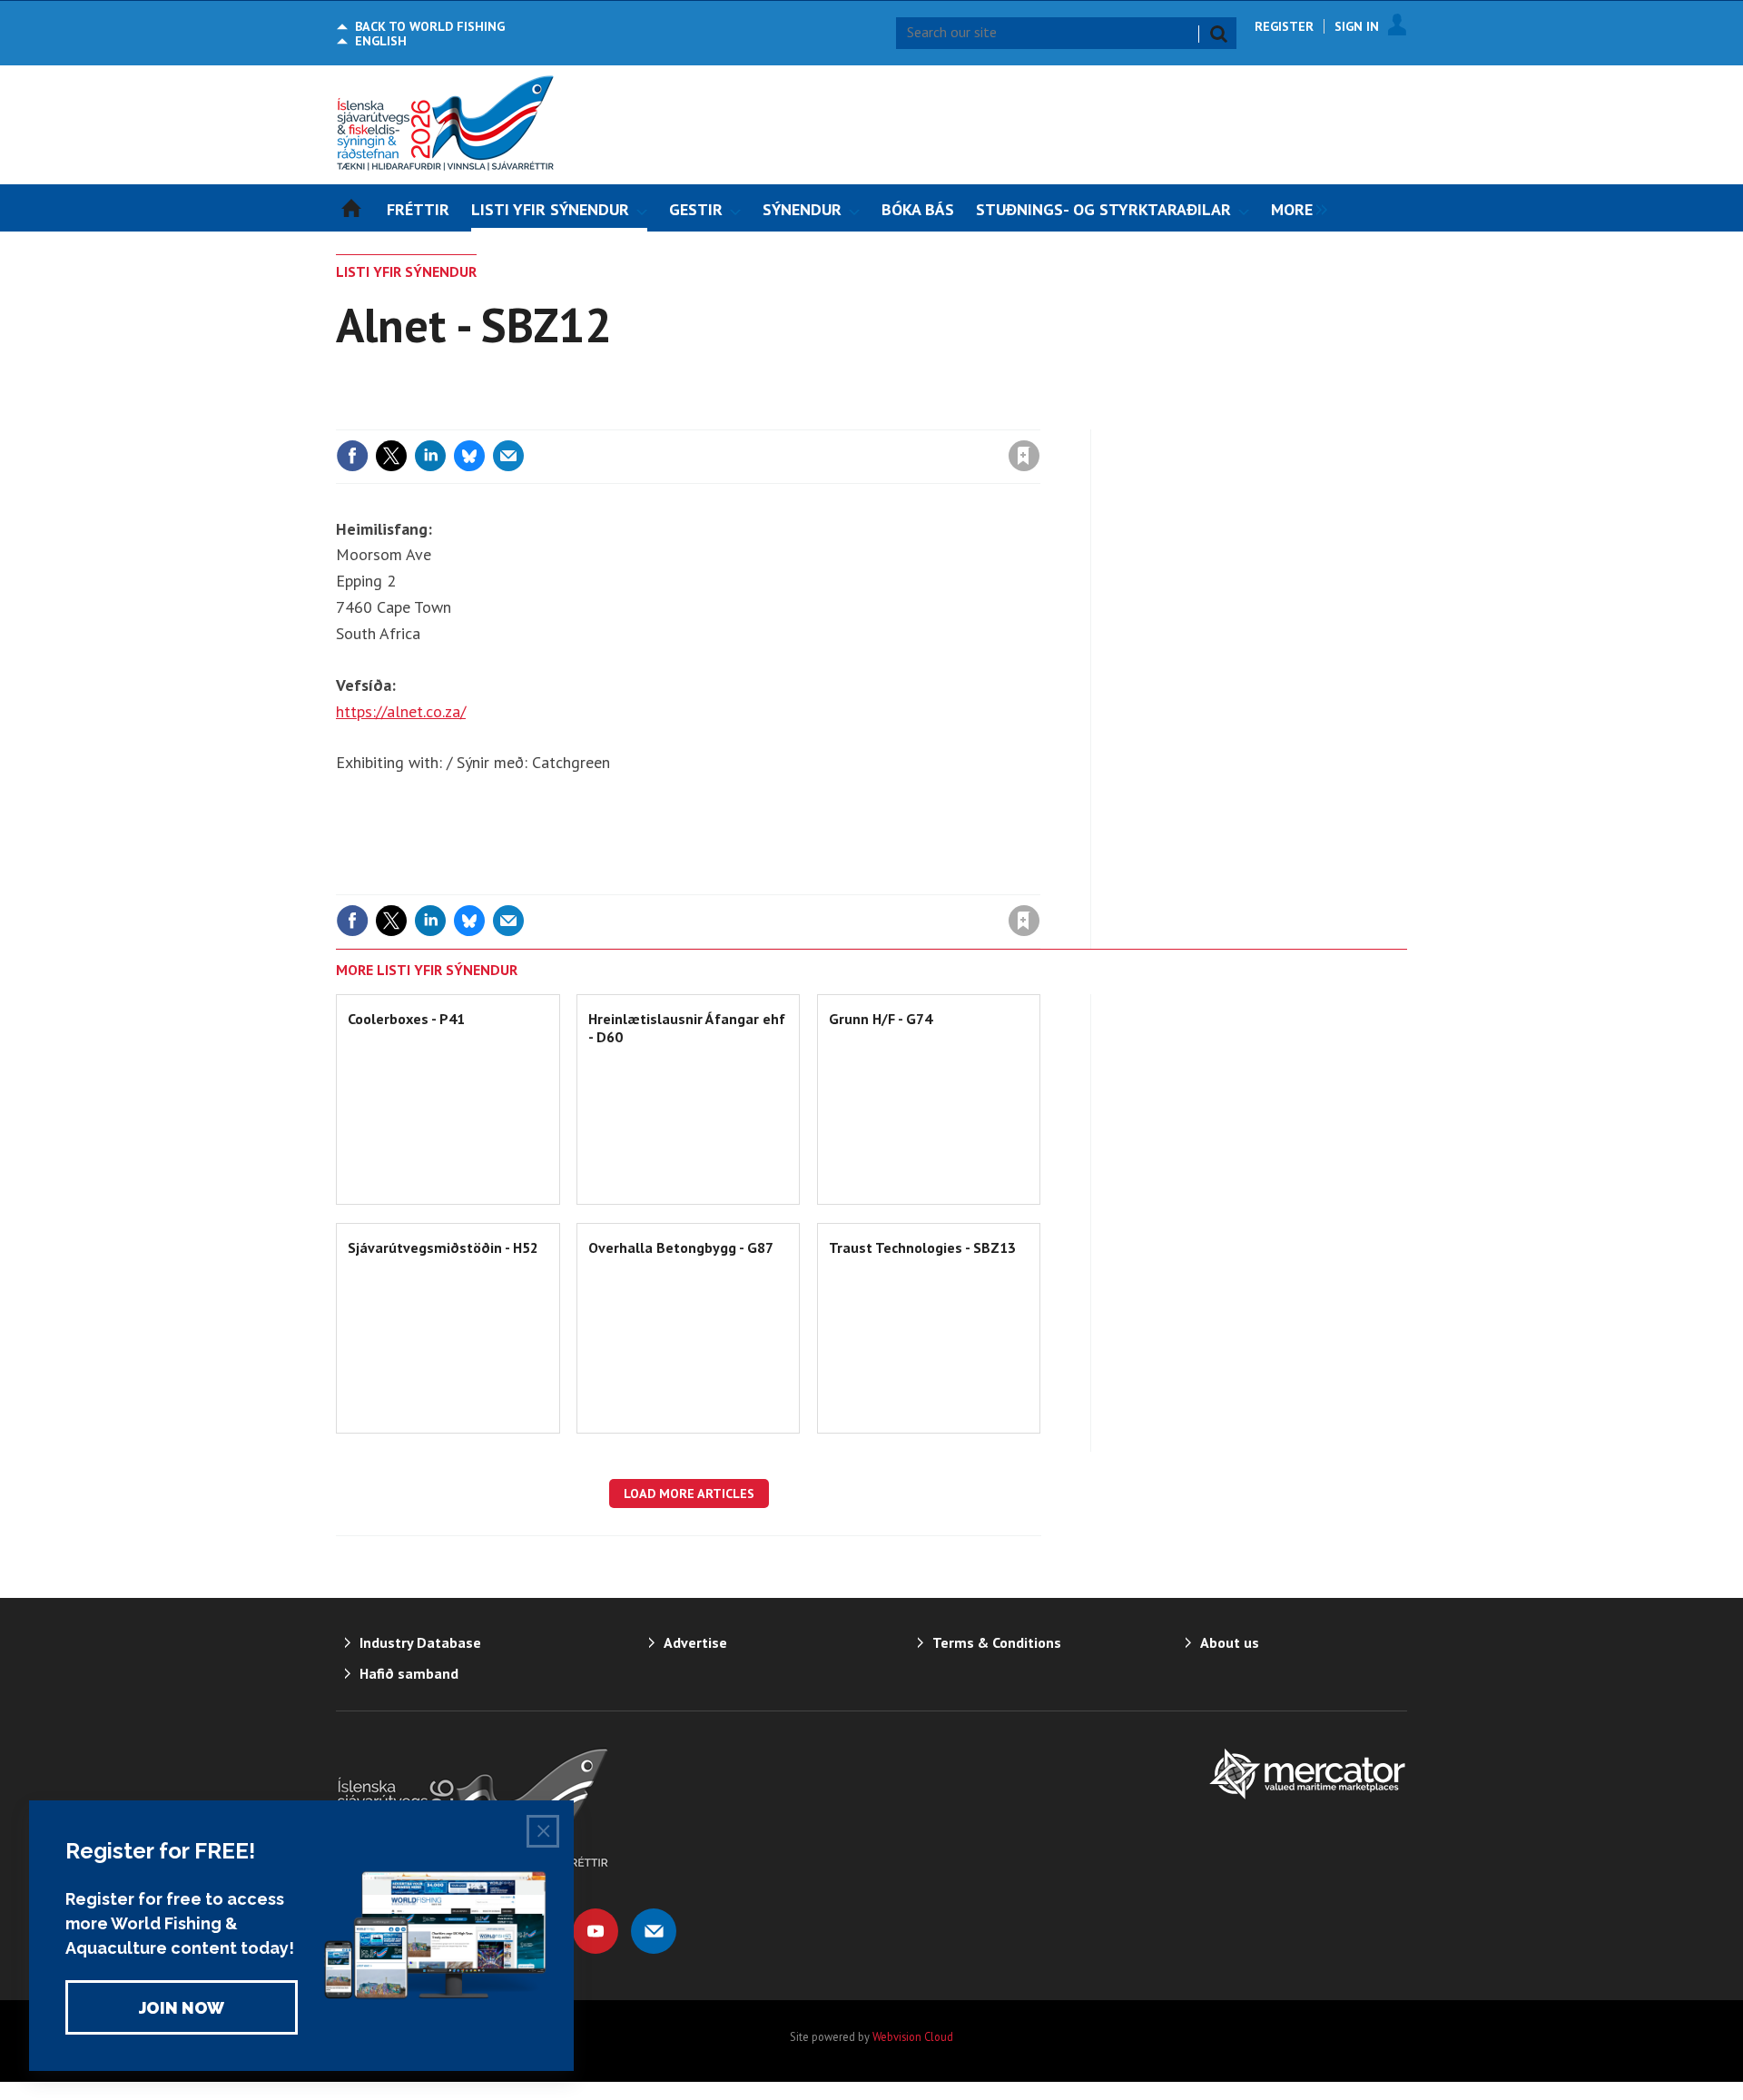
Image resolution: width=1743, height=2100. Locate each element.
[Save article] (1024, 456)
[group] (1295, 208)
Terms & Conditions (997, 1642)
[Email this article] (508, 456)
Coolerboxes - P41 (406, 1019)
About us (1230, 1642)
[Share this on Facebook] (352, 456)
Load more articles (689, 1494)
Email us (654, 1931)
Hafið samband (409, 1673)
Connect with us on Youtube (596, 1931)
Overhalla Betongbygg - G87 (681, 1247)
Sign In (1357, 26)
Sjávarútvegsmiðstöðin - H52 (443, 1247)
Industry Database (420, 1642)
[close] (1039, 419)
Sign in (811, 419)
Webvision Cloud (913, 2036)
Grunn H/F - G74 (881, 1019)
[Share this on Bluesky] (469, 456)
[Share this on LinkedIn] (430, 456)
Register (1284, 26)
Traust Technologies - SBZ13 (922, 1247)
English (381, 41)
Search (1218, 34)
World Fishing (430, 26)
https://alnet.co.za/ (401, 711)
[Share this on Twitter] (391, 456)
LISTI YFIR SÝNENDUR (406, 271)
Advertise (695, 1642)
